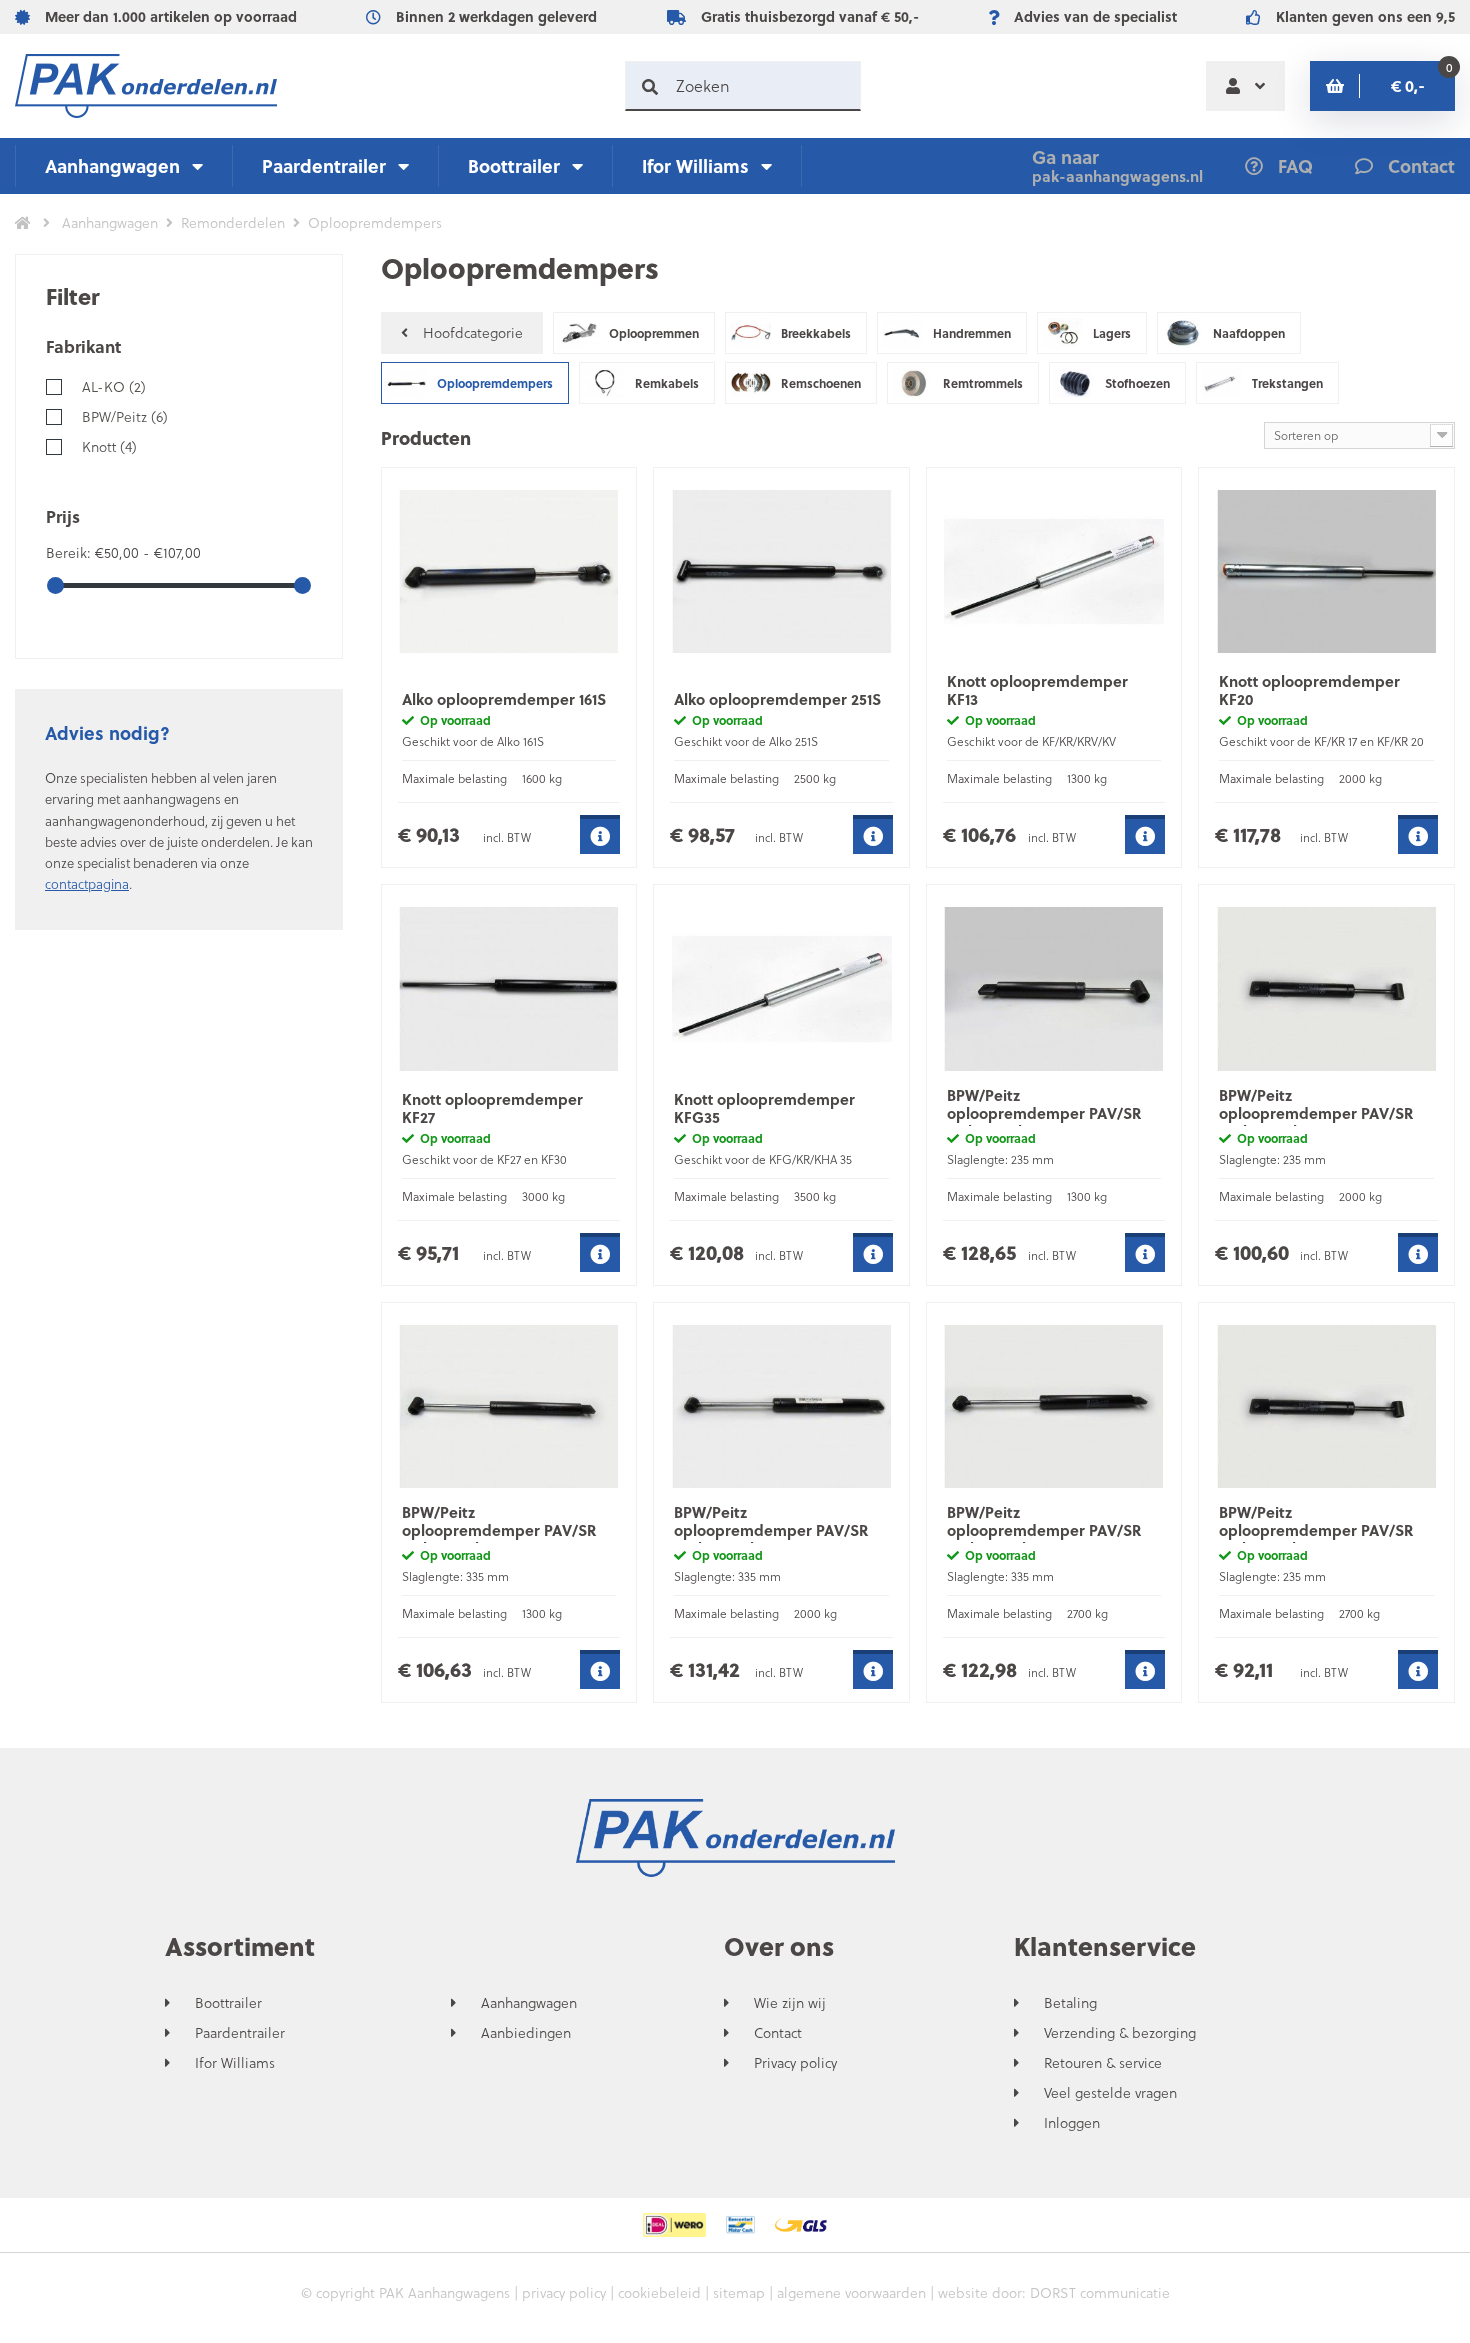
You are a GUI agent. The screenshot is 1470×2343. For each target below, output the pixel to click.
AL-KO (114, 386)
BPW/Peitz (125, 416)
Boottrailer (514, 165)
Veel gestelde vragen (1110, 2093)
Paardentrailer (324, 165)
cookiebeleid (659, 2292)
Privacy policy (795, 2063)
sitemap (739, 2292)
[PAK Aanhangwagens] (146, 86)
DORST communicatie (1100, 2292)
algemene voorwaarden (851, 2292)
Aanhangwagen (112, 165)
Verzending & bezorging (1120, 2033)
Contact (778, 2033)
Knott (109, 446)
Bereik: (70, 552)
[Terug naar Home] (23, 223)
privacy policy (564, 2292)
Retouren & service (1103, 2063)
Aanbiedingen (526, 2033)
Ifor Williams (695, 165)
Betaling (1070, 2003)
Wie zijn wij (790, 2003)
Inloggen (1072, 2123)
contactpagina (87, 883)
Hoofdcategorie (473, 332)
